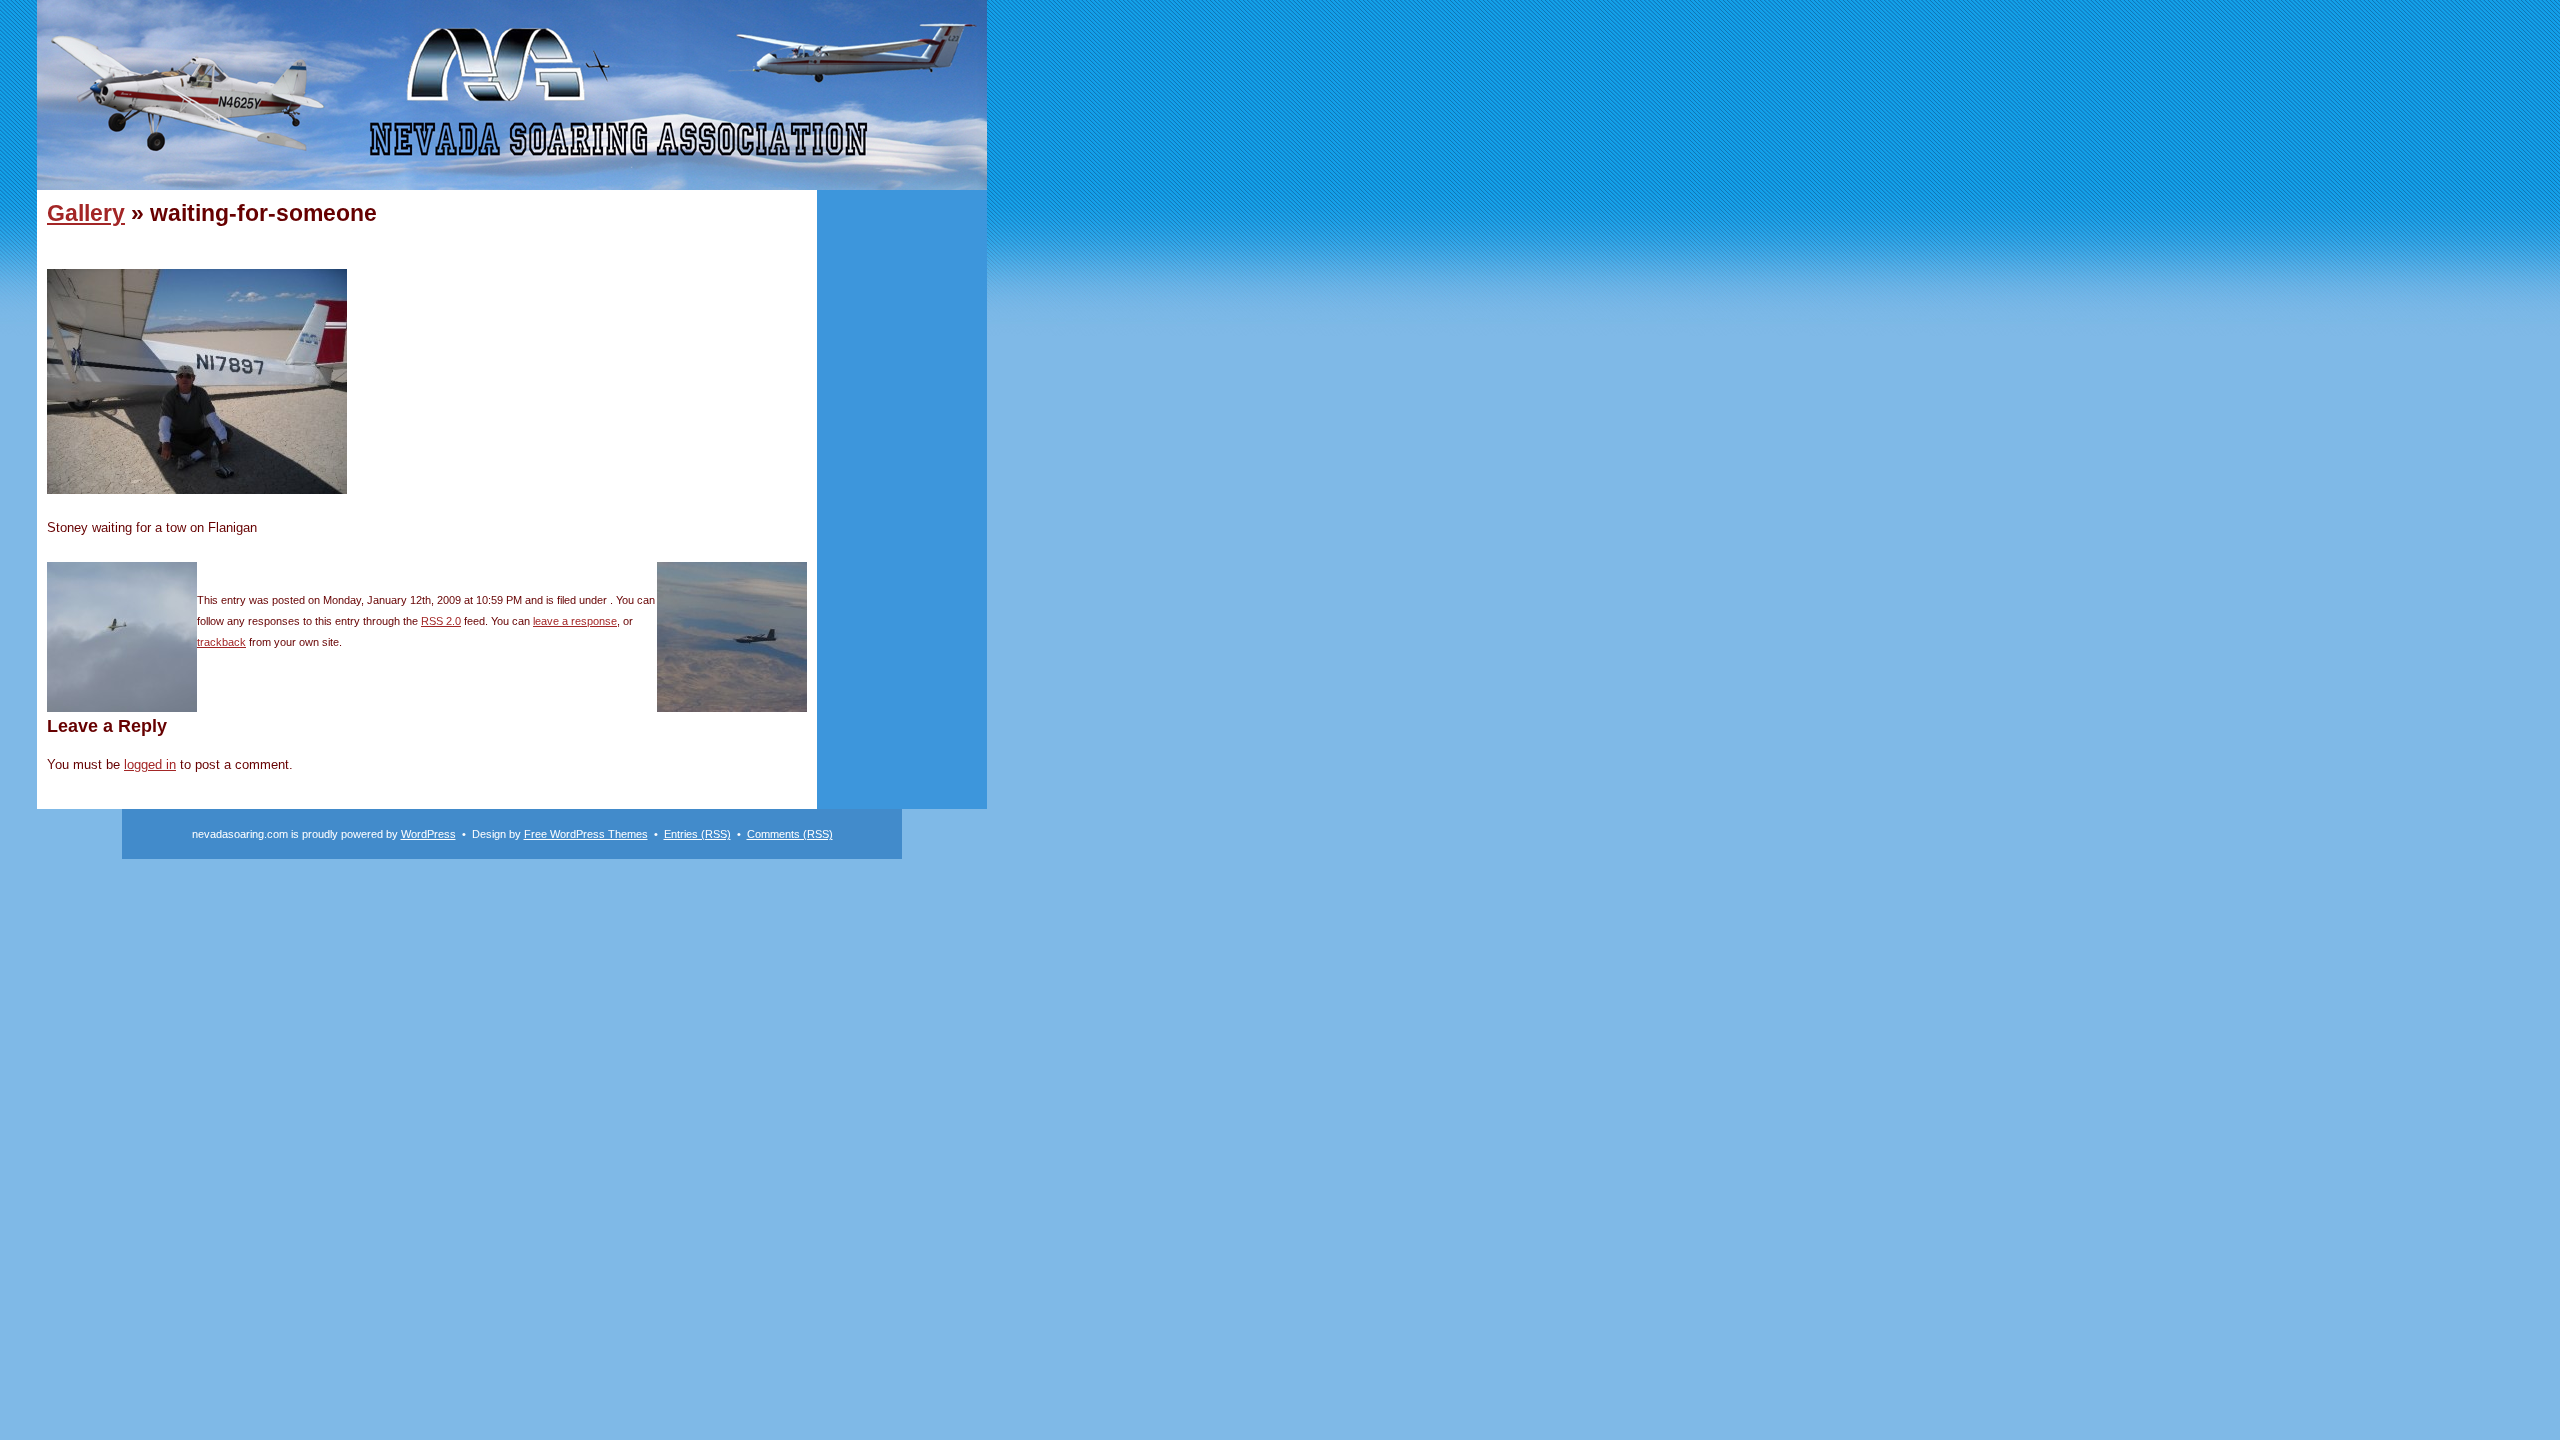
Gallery (86, 213)
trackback (221, 642)
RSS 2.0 (441, 621)
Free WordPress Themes (586, 834)
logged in (150, 764)
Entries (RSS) (697, 834)
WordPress (428, 834)
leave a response (575, 621)
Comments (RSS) (790, 834)
